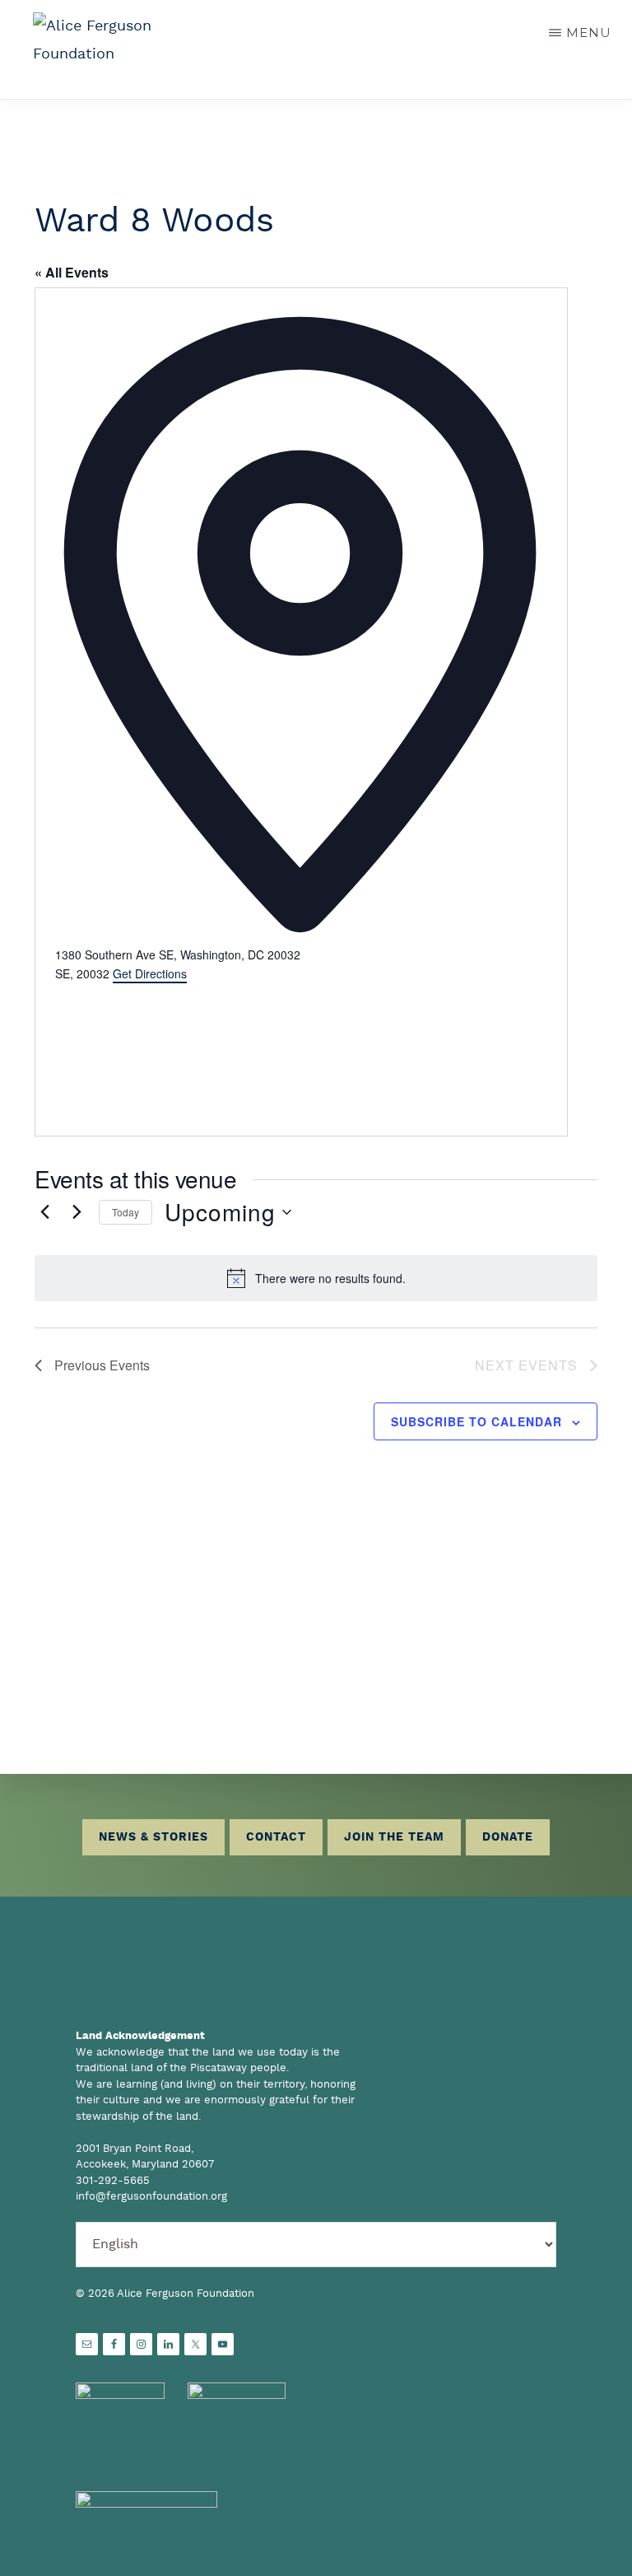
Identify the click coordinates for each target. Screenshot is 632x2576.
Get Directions (150, 973)
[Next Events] (77, 1212)
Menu (589, 33)
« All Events (72, 272)
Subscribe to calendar (476, 1421)
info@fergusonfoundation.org (151, 2197)
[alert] (316, 1278)
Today (125, 1212)
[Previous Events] (44, 1212)
